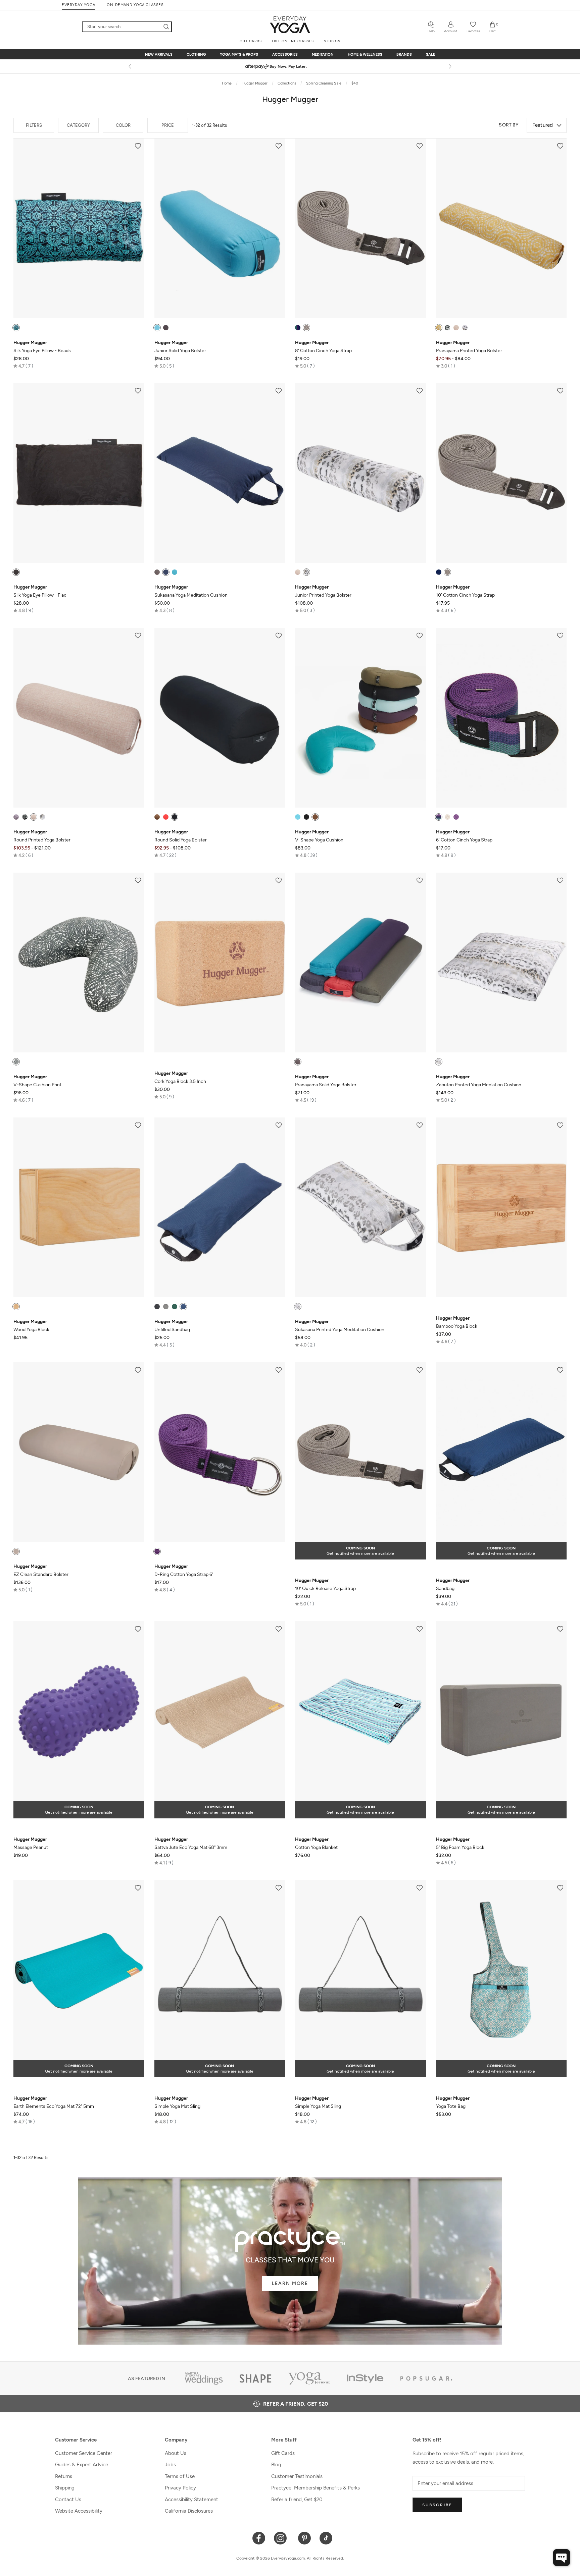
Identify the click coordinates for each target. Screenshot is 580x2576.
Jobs (170, 2465)
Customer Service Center (84, 2453)
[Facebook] (259, 2538)
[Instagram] (282, 2538)
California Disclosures (189, 2511)
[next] (449, 66)
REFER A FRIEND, (296, 2404)
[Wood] (16, 1307)
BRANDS (404, 54)
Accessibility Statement (191, 2500)
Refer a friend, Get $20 (297, 2500)
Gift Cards (283, 2453)
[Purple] (456, 817)
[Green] (175, 1307)
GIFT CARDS (251, 41)
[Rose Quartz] (456, 328)
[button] (23, 366)
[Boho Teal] (16, 328)
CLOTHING (196, 54)
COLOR (123, 125)
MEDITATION (323, 54)
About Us (176, 2453)
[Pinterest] (305, 2538)
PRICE (168, 125)
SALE (430, 54)
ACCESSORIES (285, 54)
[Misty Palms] (447, 328)
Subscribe (437, 2505)
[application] (562, 2558)
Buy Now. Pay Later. (303, 66)
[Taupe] (16, 1551)
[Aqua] (157, 328)
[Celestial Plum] (16, 817)
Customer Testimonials (297, 2476)
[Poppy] (166, 817)
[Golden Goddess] (439, 328)
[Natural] (447, 817)
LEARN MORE (290, 2283)
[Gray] (166, 328)
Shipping (65, 2488)
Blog (276, 2465)
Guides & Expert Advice (82, 2465)
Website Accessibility (79, 2511)
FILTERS (34, 125)
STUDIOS (332, 41)
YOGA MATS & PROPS (239, 54)
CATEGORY (78, 125)
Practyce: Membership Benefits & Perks (316, 2488)
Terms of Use (180, 2476)
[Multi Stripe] (439, 817)
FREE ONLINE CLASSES (293, 41)
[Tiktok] (326, 2538)
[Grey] (306, 328)
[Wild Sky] (465, 328)
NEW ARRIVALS (159, 54)
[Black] (16, 572)
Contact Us (68, 2500)
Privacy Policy (180, 2488)
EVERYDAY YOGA (78, 5)
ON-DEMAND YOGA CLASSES (135, 5)
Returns (64, 2476)
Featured (543, 125)
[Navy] (166, 572)
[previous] (131, 66)
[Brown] (157, 817)
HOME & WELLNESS (365, 54)
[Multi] (298, 328)
